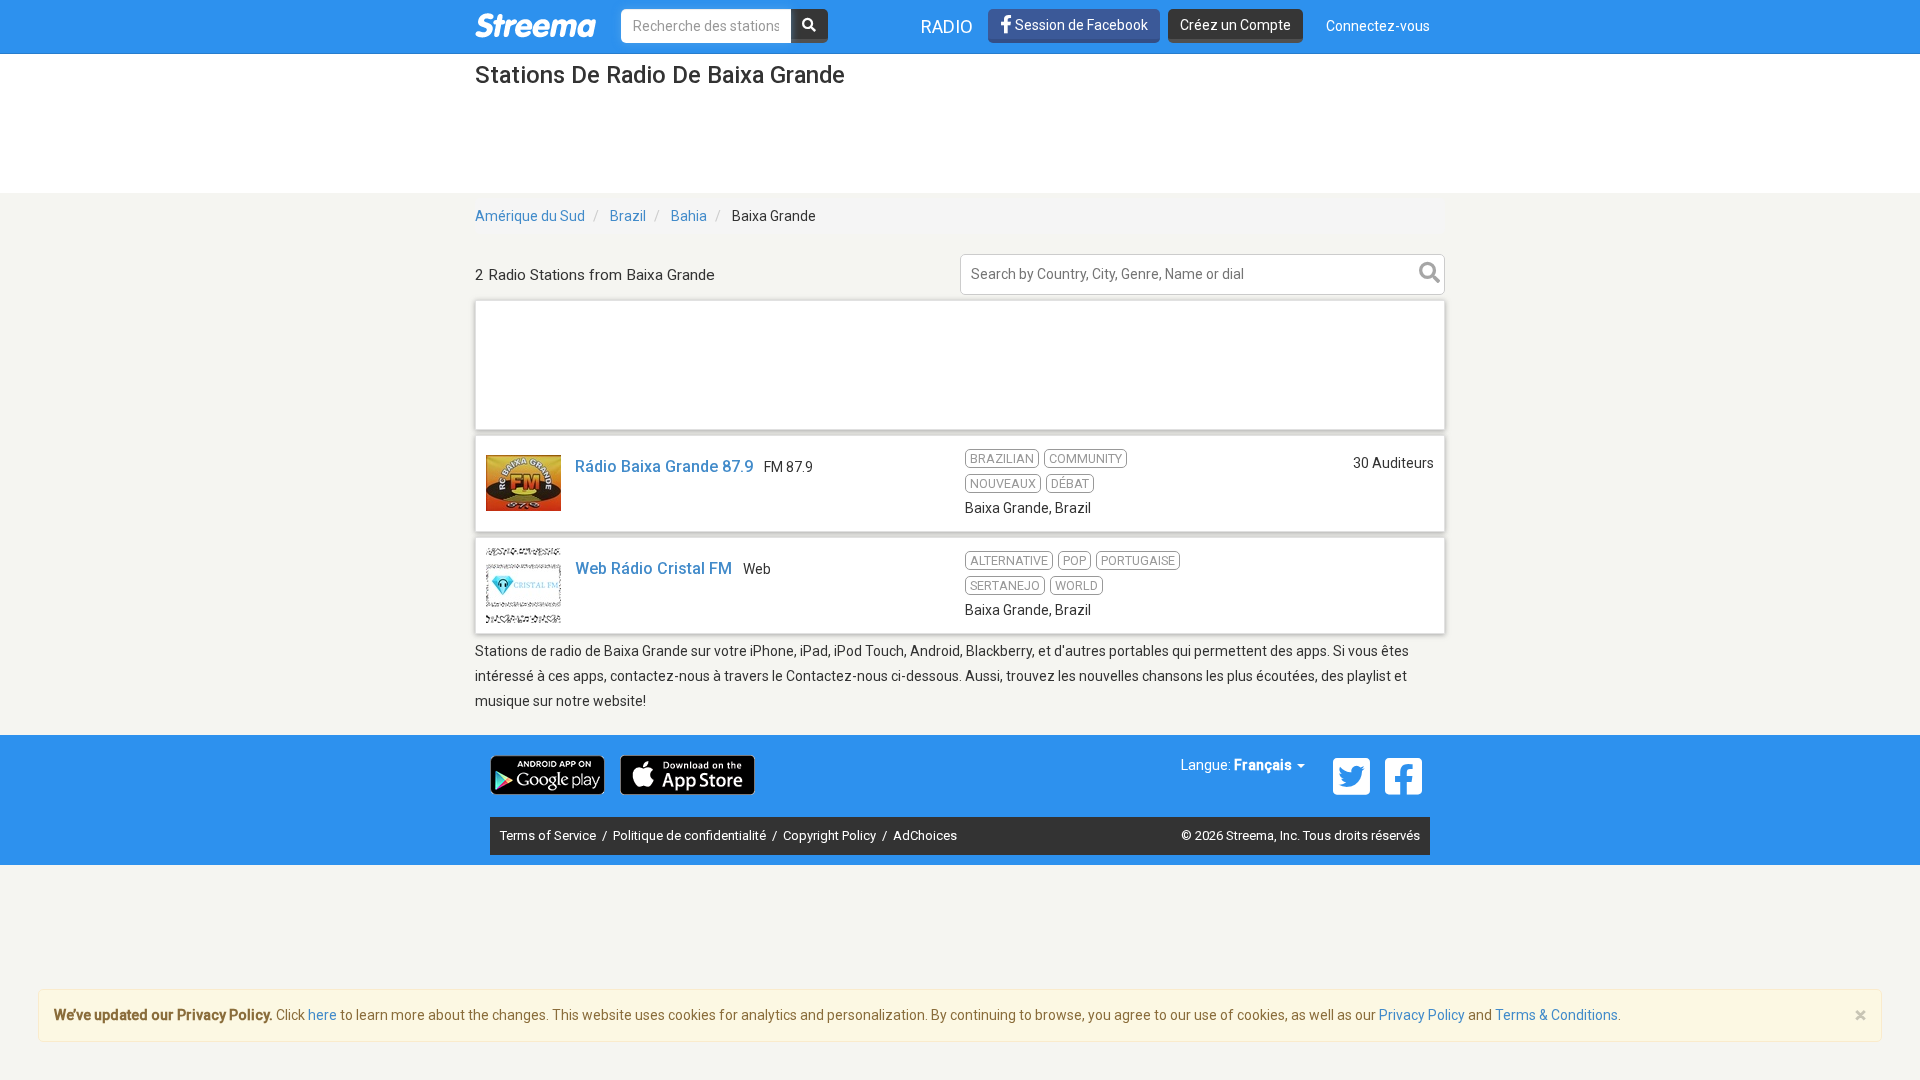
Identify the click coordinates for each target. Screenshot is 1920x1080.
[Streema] (535, 25)
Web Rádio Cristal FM (653, 568)
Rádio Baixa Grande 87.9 (664, 466)
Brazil (628, 216)
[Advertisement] (960, 428)
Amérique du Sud (530, 216)
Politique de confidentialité (691, 835)
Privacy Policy (1422, 1015)
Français (1264, 765)
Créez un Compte (1235, 25)
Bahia (689, 216)
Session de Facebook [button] (1080, 25)
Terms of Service (549, 835)
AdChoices (925, 835)
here (322, 1015)
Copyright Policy (831, 835)
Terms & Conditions (1556, 1015)
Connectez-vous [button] (1378, 26)
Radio (947, 26)
